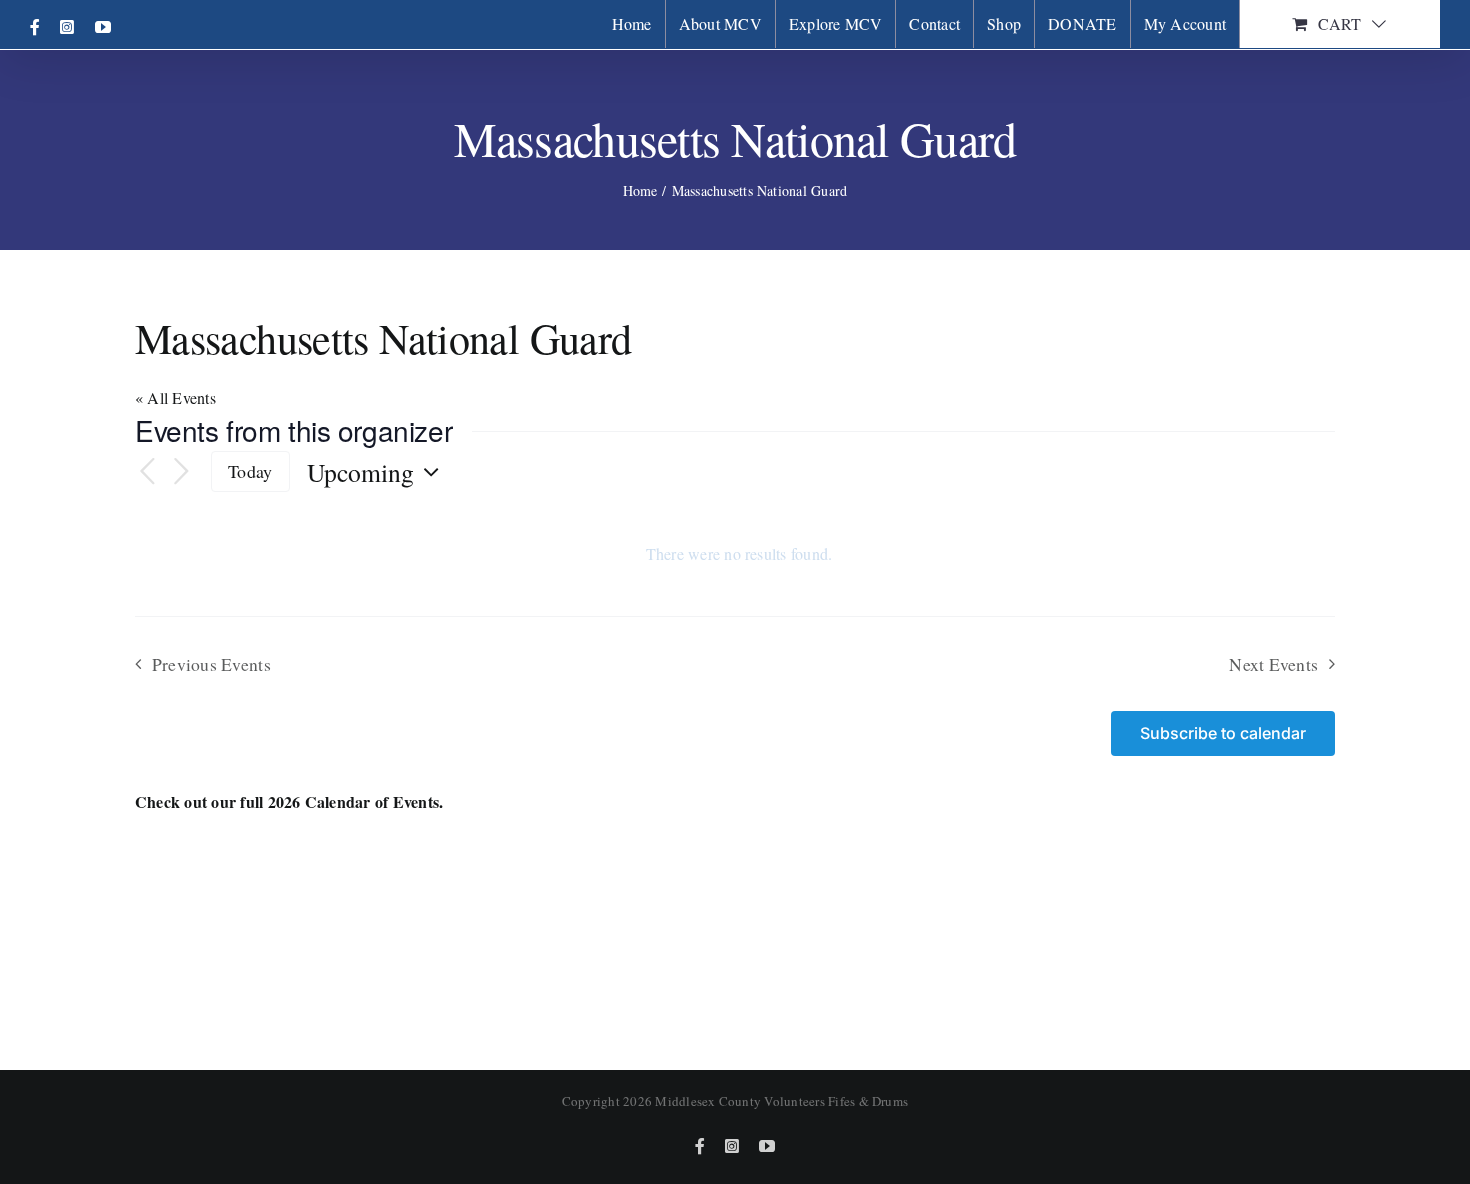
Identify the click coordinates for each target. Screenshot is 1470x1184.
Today (250, 471)
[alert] (739, 554)
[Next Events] (181, 472)
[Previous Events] (147, 472)
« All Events (175, 397)
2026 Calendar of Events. (356, 801)
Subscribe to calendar (1223, 733)
